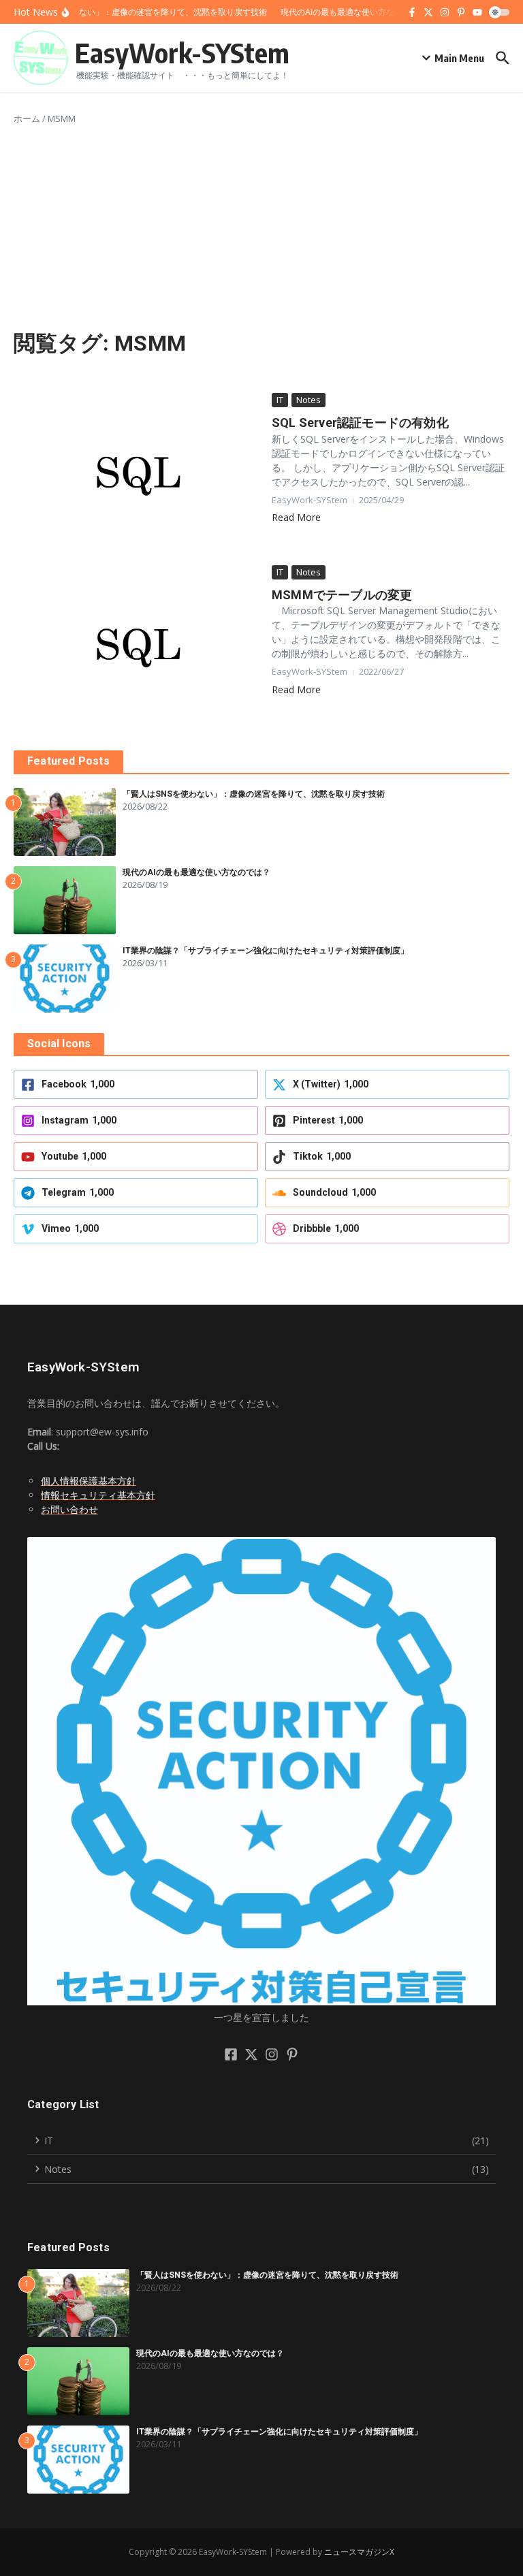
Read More (296, 517)
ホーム (27, 118)
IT (280, 400)
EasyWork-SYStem (182, 52)
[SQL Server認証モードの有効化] (138, 476)
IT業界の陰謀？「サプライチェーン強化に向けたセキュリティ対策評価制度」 (266, 951)
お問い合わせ (69, 1509)
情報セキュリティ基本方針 (98, 1495)
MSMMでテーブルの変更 (342, 595)
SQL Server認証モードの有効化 (360, 423)
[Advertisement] (261, 228)
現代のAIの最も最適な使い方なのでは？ (196, 872)
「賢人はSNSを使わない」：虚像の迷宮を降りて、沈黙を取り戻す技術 (254, 794)
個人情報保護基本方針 (89, 1481)
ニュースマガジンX (359, 2552)
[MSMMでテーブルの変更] (138, 648)
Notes (308, 400)
